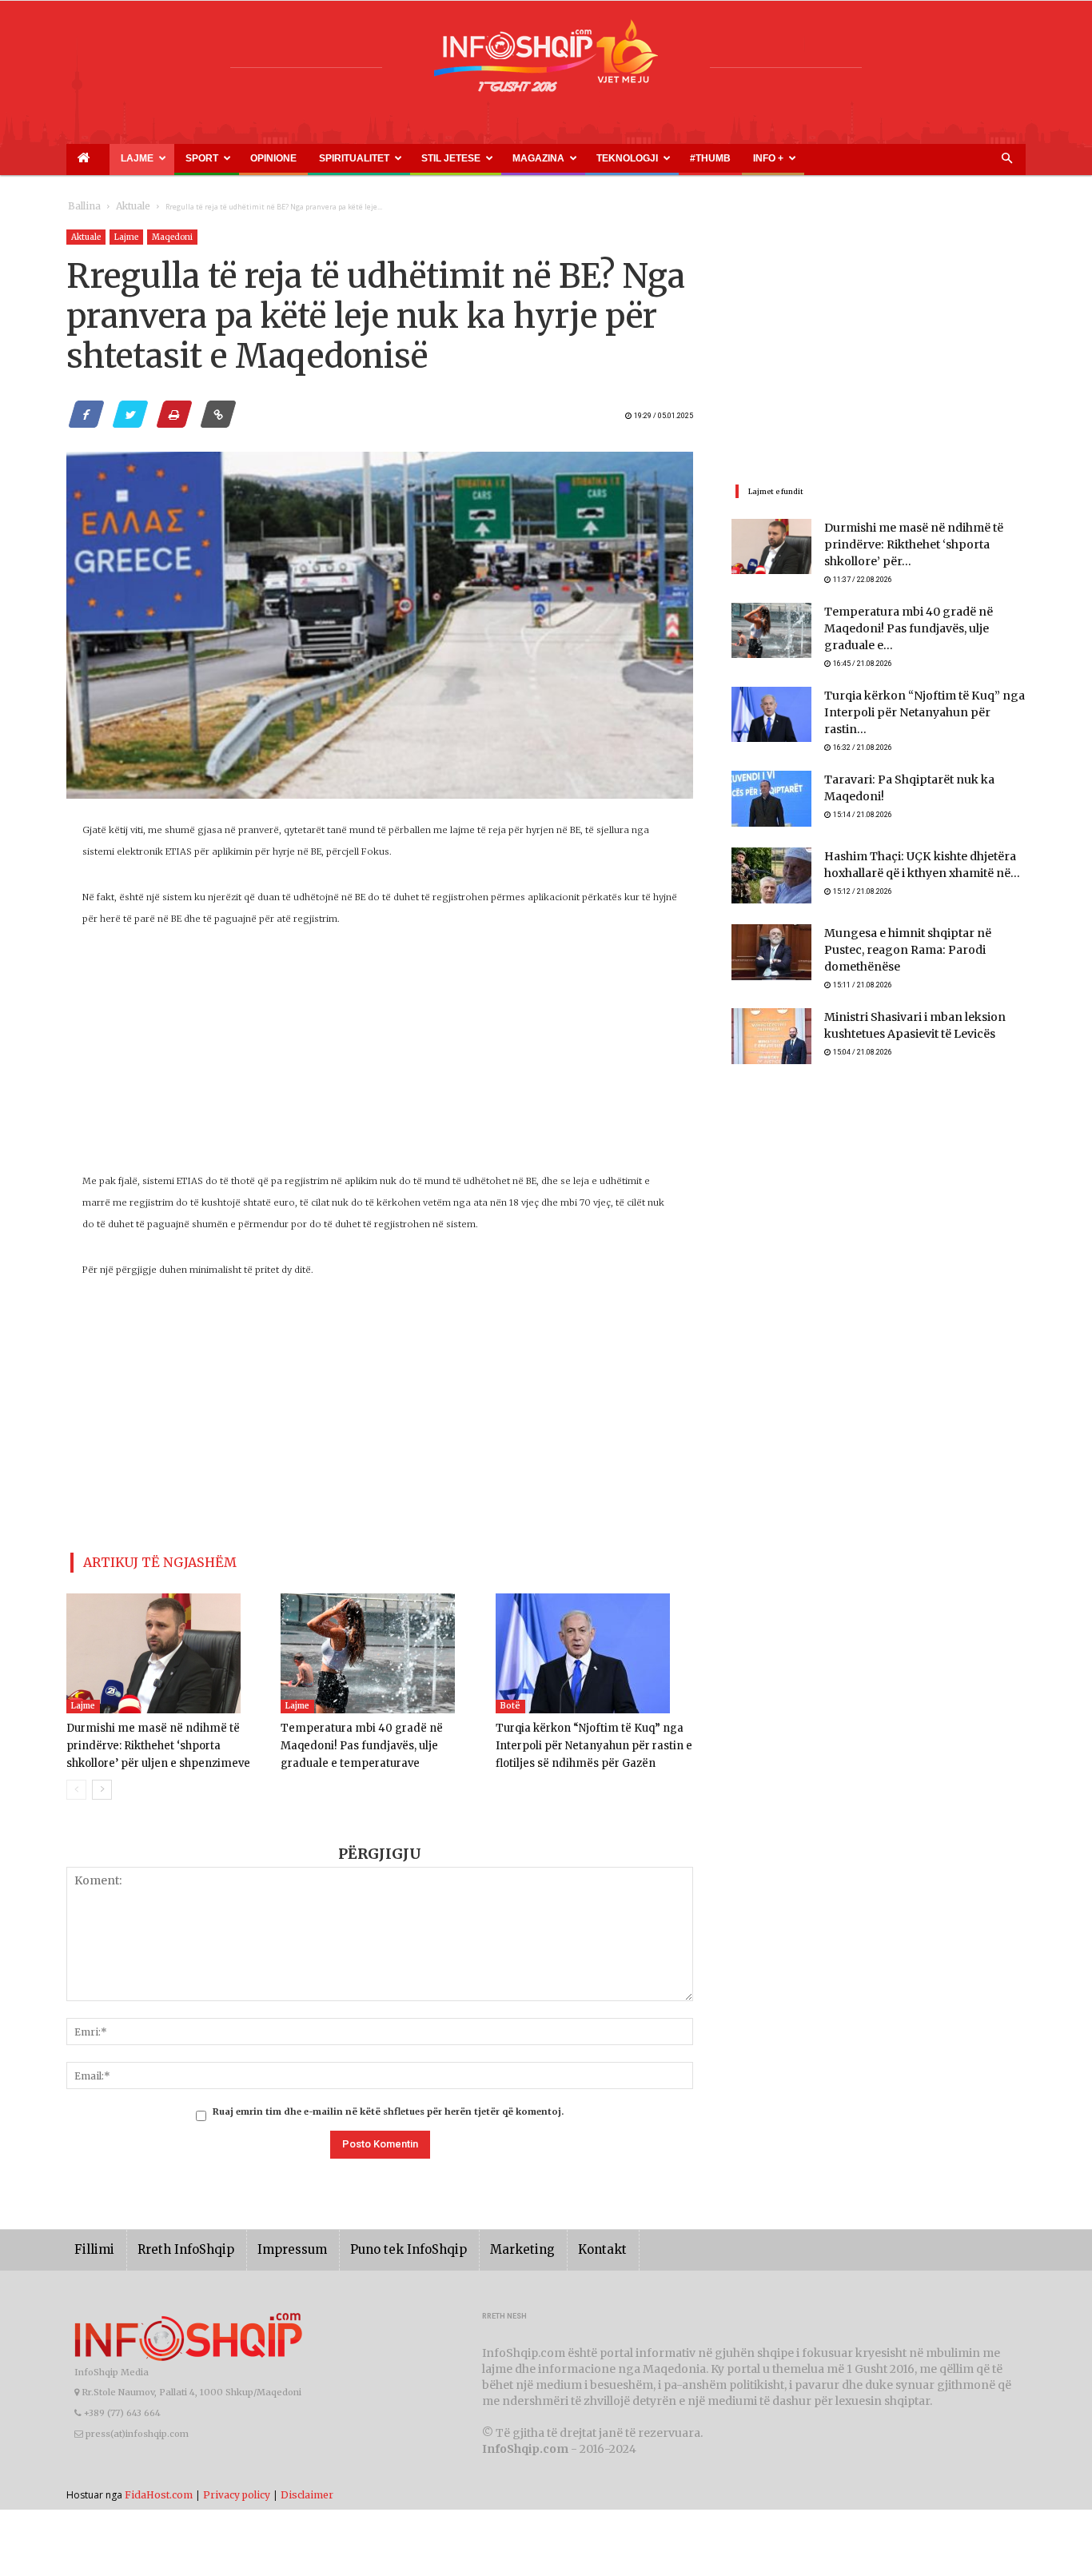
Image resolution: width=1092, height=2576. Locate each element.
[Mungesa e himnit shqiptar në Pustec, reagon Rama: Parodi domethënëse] (771, 940)
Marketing (476, 2243)
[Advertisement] (380, 1059)
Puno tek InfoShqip (374, 2243)
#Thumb (552, 158)
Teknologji (490, 158)
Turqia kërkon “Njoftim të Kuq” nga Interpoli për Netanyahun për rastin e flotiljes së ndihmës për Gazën (585, 1739)
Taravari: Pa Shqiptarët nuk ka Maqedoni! (924, 768)
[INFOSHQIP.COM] (546, 62)
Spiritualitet (274, 158)
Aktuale (124, 207)
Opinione (215, 158)
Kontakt (548, 2243)
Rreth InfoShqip (173, 2243)
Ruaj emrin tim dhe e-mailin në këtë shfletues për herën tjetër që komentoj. (388, 2105)
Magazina (420, 158)
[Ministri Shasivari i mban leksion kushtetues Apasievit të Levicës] (771, 1017)
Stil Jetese (351, 158)
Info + (592, 158)
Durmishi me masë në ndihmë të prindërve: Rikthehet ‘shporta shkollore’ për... (921, 546)
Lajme (113, 158)
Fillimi (92, 2243)
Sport (163, 158)
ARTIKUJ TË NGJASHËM (141, 1559)
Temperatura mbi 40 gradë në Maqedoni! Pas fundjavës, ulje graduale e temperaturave (379, 1739)
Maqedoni (172, 237)
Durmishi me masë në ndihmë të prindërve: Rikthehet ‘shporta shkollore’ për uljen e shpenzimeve (163, 1739)
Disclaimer (307, 2488)
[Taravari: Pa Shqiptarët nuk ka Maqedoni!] (771, 787)
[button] (1006, 159)
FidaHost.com (159, 2488)
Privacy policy (237, 2488)
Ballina (81, 207)
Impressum (269, 2243)
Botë (510, 1699)
